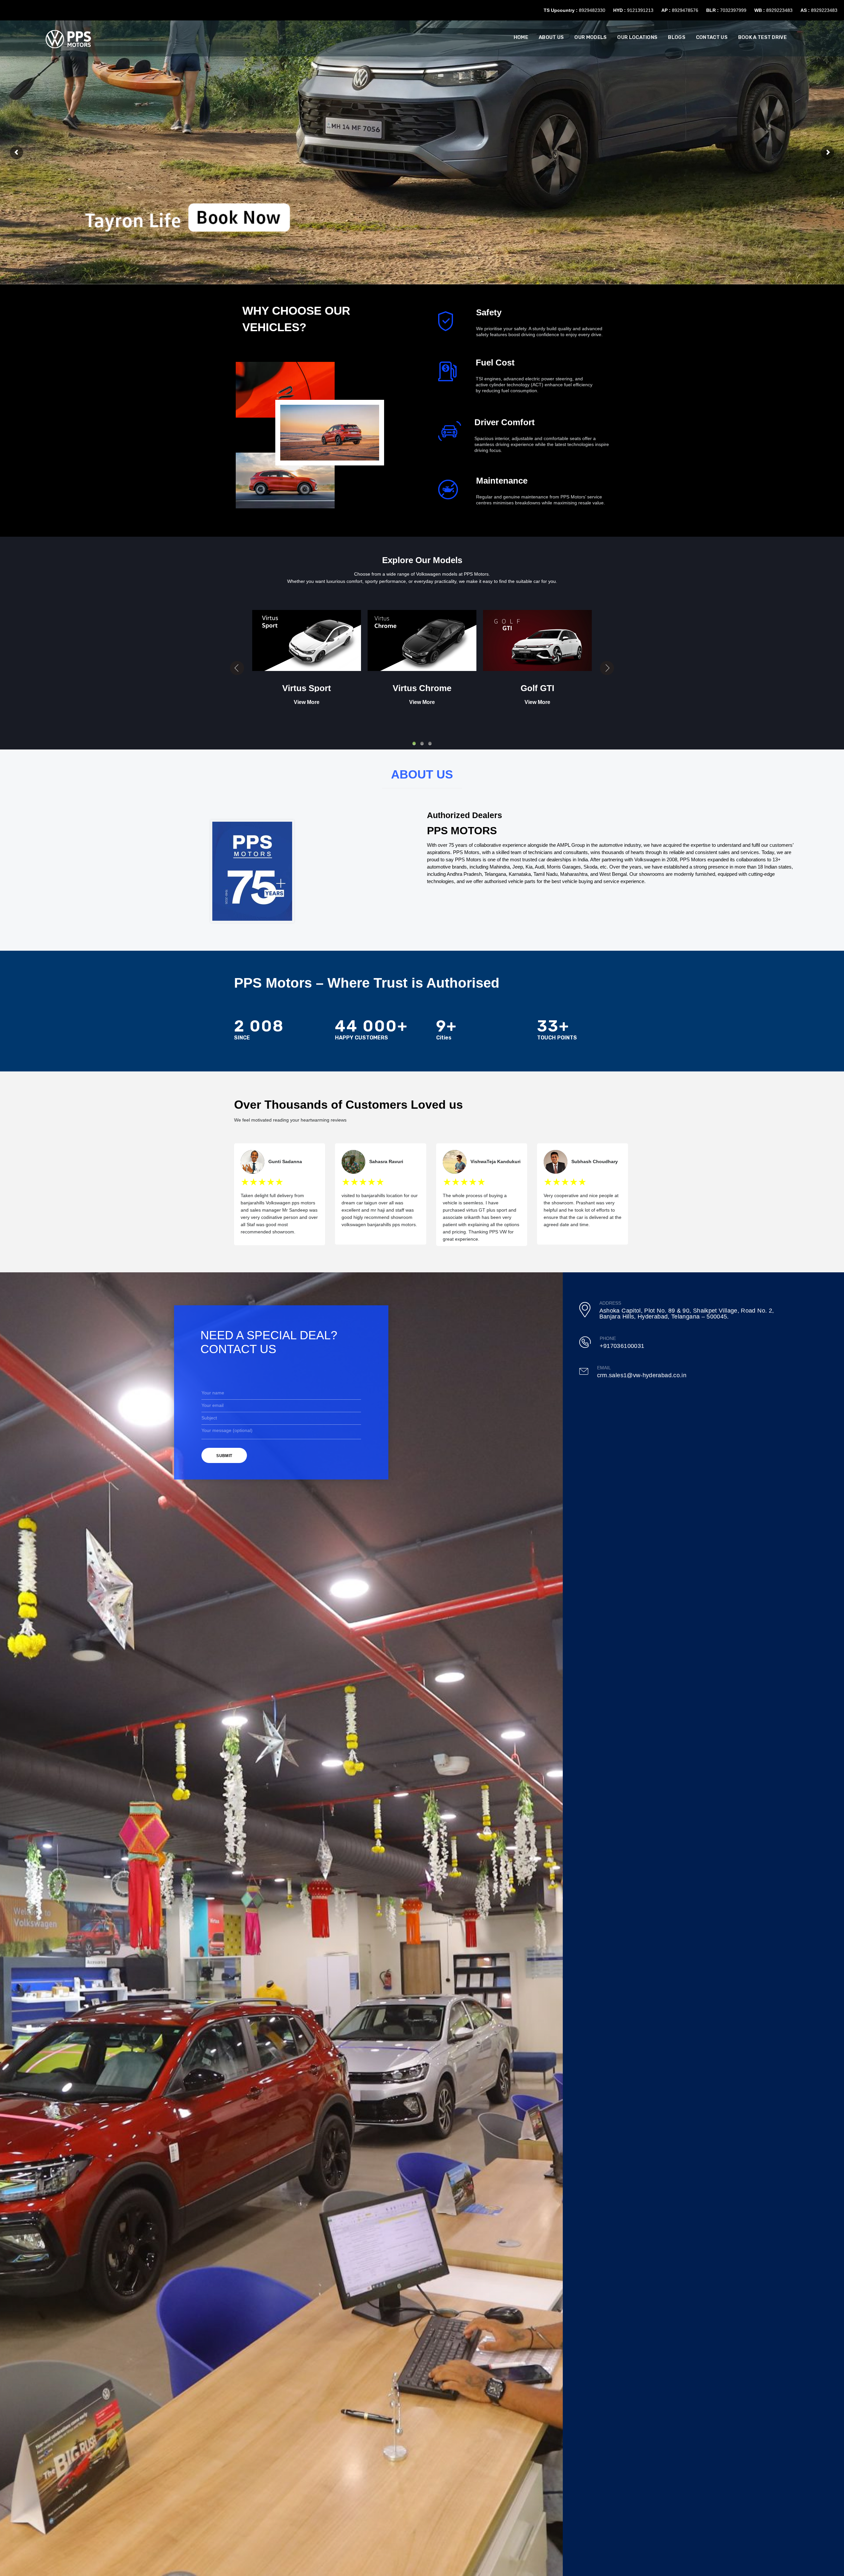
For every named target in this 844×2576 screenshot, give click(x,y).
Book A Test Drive (762, 37)
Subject (209, 1418)
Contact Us (712, 37)
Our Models (590, 37)
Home (521, 37)
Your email (212, 1405)
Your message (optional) (227, 1430)
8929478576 (685, 10)
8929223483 (779, 10)
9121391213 (640, 10)
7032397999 (733, 10)
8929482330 (592, 10)
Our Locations (637, 37)
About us (551, 37)
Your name (213, 1393)
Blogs (677, 37)
